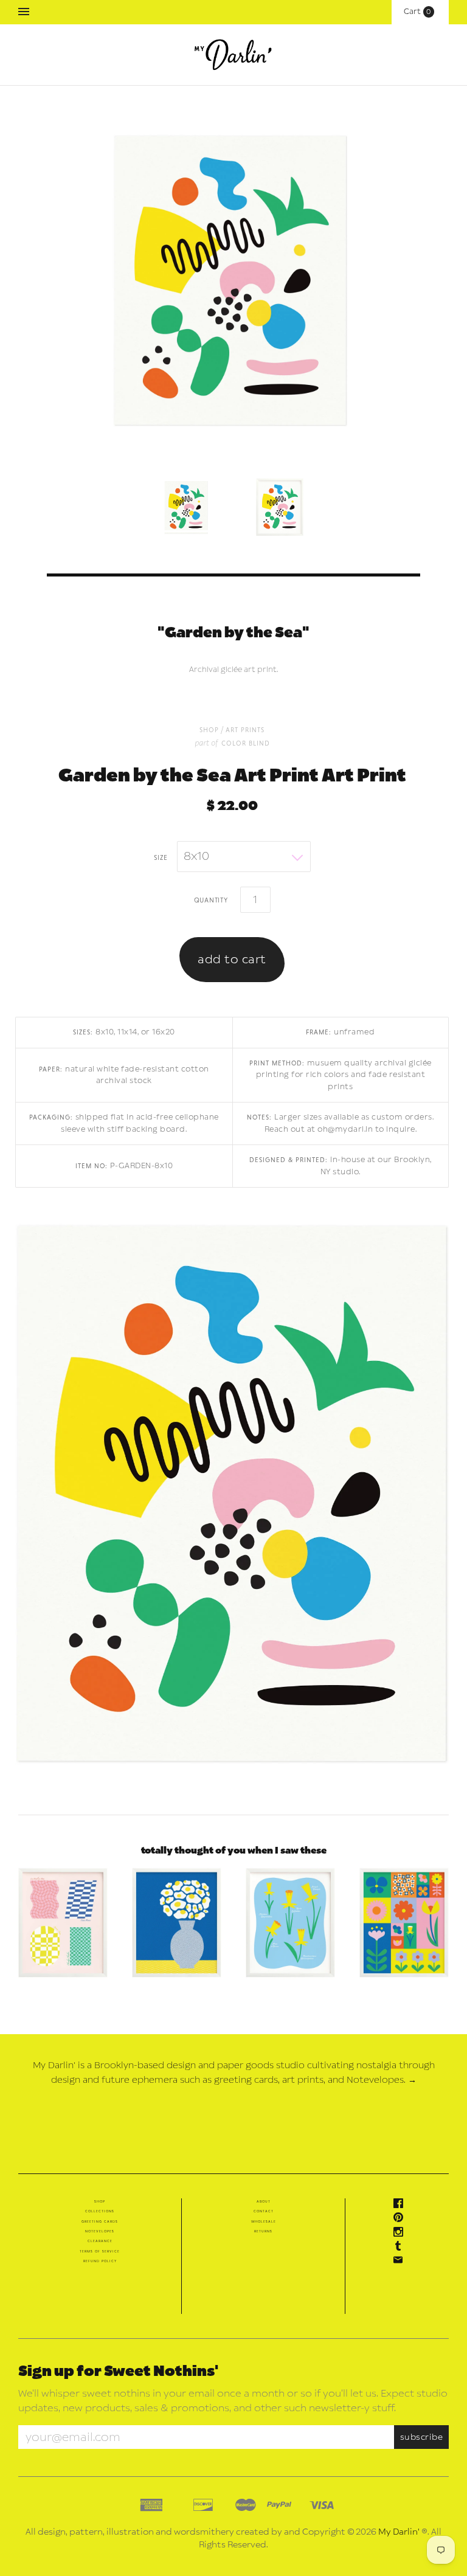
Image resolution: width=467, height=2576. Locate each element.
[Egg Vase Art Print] (177, 1923)
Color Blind (246, 743)
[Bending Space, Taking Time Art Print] (63, 1923)
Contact (264, 2211)
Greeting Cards (100, 2221)
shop (209, 729)
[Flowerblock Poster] (404, 1923)
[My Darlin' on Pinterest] (401, 2220)
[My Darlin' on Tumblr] (401, 2248)
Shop (100, 2201)
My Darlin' (399, 2532)
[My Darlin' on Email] (401, 2262)
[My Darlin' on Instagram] (401, 2234)
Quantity (211, 899)
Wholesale (264, 2221)
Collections (100, 2211)
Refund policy (100, 2261)
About (264, 2201)
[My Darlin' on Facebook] (401, 2206)
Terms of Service (100, 2251)
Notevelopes (100, 2231)
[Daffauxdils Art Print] (290, 1923)
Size (161, 857)
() (420, 12)
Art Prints (245, 729)
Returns (263, 2231)
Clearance (100, 2241)
